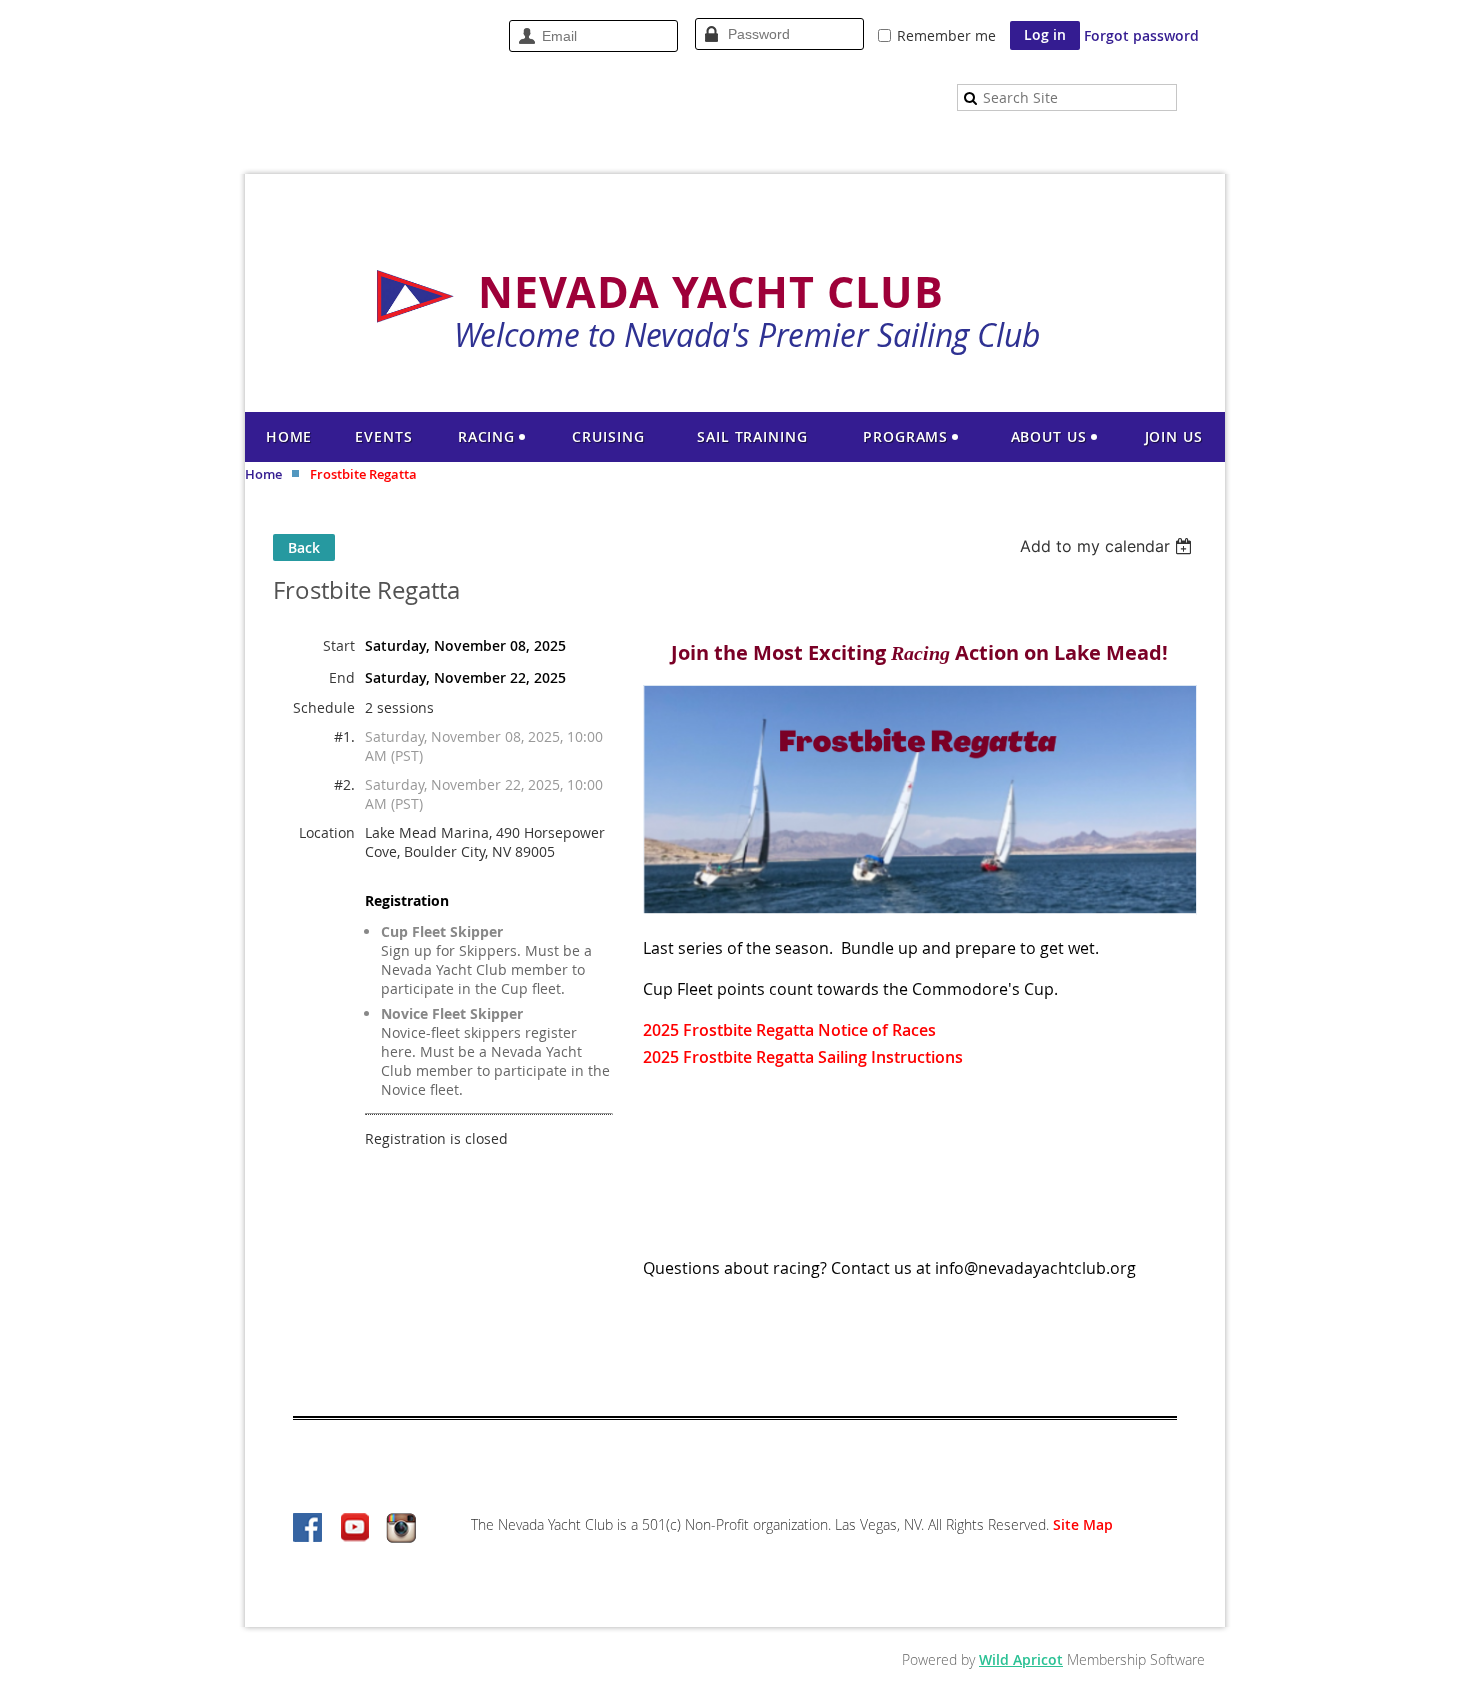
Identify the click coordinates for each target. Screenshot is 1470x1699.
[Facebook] (309, 1529)
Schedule (324, 707)
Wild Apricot (1021, 1659)
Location (327, 832)
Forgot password (1141, 35)
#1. (344, 736)
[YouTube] (355, 1529)
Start (339, 645)
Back (304, 547)
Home (263, 474)
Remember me (946, 35)
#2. (344, 784)
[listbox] (1108, 546)
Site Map (1083, 1524)
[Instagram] (401, 1529)
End (342, 677)
